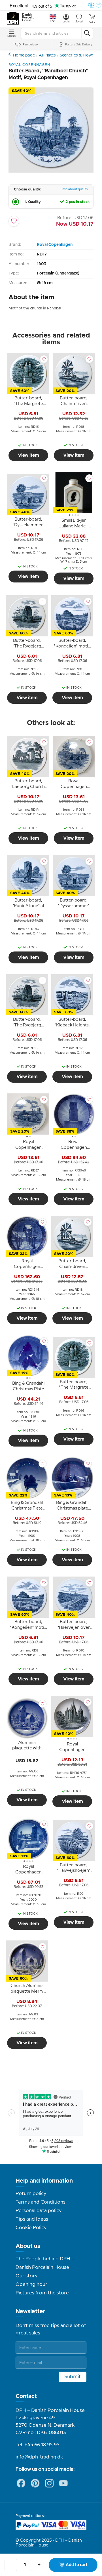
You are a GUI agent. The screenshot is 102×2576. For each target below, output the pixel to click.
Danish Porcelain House (28, 18)
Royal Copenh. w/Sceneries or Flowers (10, 54)
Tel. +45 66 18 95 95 (38, 2445)
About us (28, 2246)
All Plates (47, 55)
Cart (92, 22)
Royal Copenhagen (55, 245)
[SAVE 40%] (51, 171)
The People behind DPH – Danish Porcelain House (45, 2263)
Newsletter (30, 2311)
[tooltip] (28, 402)
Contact (26, 2396)
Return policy (31, 2194)
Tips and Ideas (32, 2219)
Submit (73, 2377)
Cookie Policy (31, 2228)
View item (28, 455)
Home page (24, 55)
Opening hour (31, 2284)
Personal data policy (39, 2211)
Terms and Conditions (41, 2202)
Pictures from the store (42, 2293)
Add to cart (77, 2565)
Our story (26, 2276)
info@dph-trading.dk (39, 2457)
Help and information (44, 2181)
